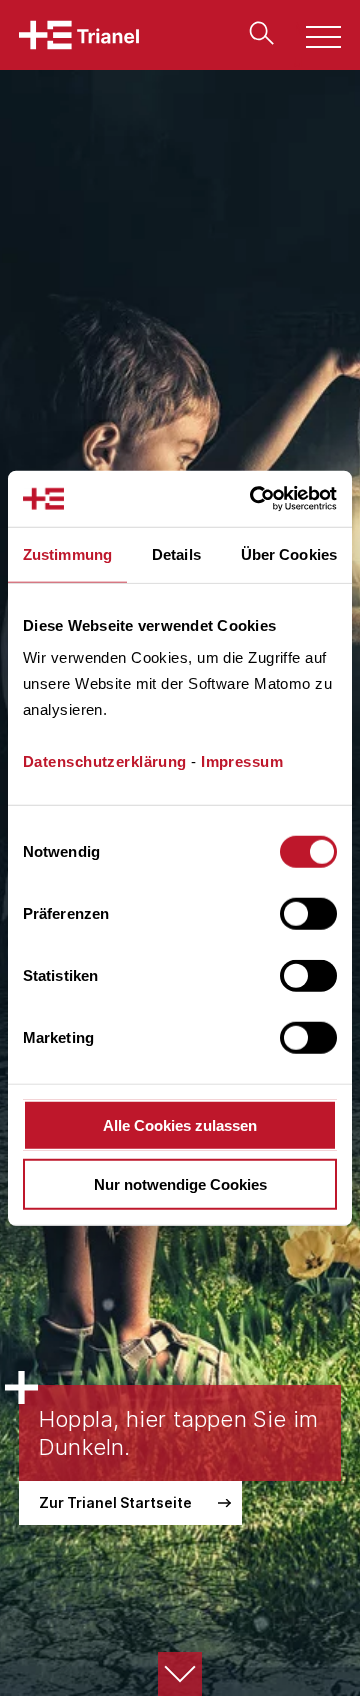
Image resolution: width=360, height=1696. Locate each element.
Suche (257, 33)
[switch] (308, 914)
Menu (312, 39)
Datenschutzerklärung (105, 761)
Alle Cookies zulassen (180, 1125)
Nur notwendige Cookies (180, 1183)
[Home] (79, 35)
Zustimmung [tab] (67, 553)
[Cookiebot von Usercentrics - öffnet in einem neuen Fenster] (254, 499)
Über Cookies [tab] (289, 553)
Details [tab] (176, 553)
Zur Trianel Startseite (115, 1502)
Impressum (242, 761)
